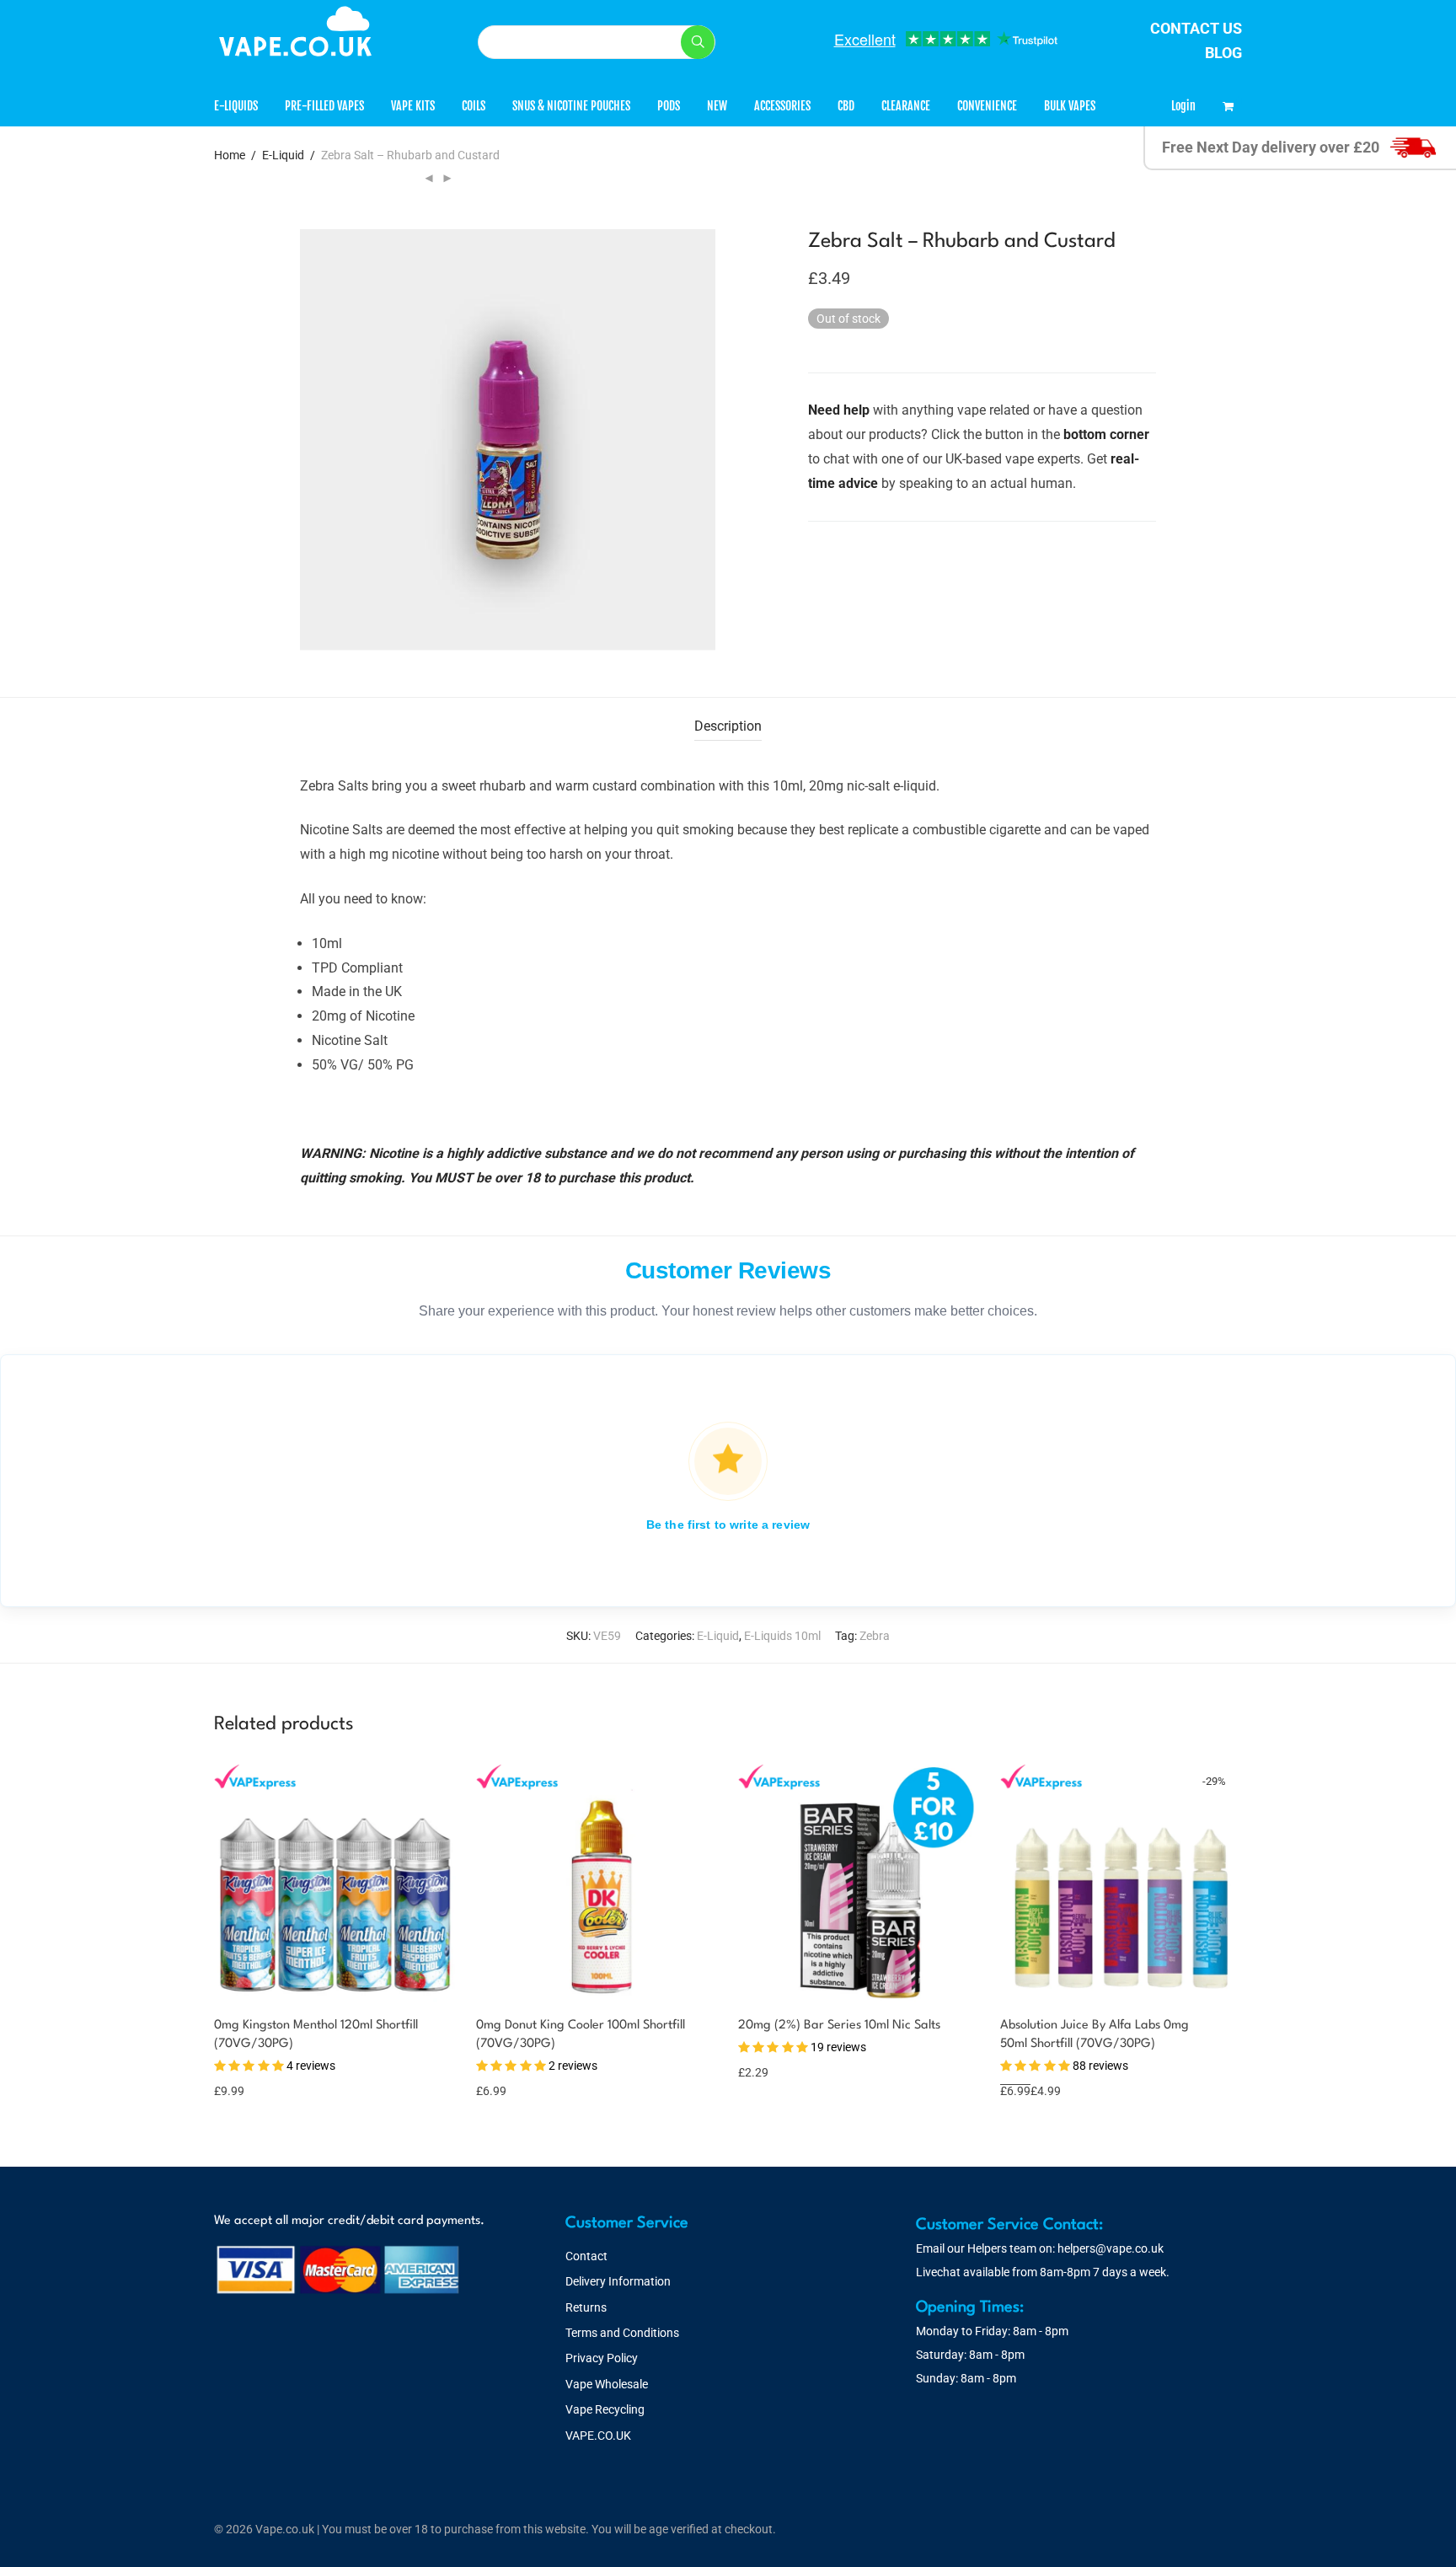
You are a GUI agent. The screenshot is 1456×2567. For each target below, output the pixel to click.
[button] (698, 42)
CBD (846, 106)
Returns (586, 2307)
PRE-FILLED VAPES (324, 106)
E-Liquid (283, 155)
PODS (669, 106)
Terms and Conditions (622, 2333)
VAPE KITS (413, 106)
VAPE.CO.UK (598, 2436)
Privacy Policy (602, 2358)
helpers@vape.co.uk (1111, 2248)
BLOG (1223, 53)
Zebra (875, 1636)
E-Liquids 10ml (782, 1636)
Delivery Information (618, 2281)
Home (230, 155)
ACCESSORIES (782, 106)
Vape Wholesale (607, 2384)
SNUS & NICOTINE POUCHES (571, 106)
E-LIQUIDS (236, 106)
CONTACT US (1196, 28)
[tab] (728, 727)
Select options (252, 2080)
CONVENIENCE (987, 106)
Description (728, 726)
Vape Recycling (605, 2409)
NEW (717, 106)
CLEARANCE (906, 106)
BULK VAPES (1070, 106)
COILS (474, 106)
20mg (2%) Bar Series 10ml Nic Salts (839, 2026)
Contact (586, 2256)
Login (1183, 106)
